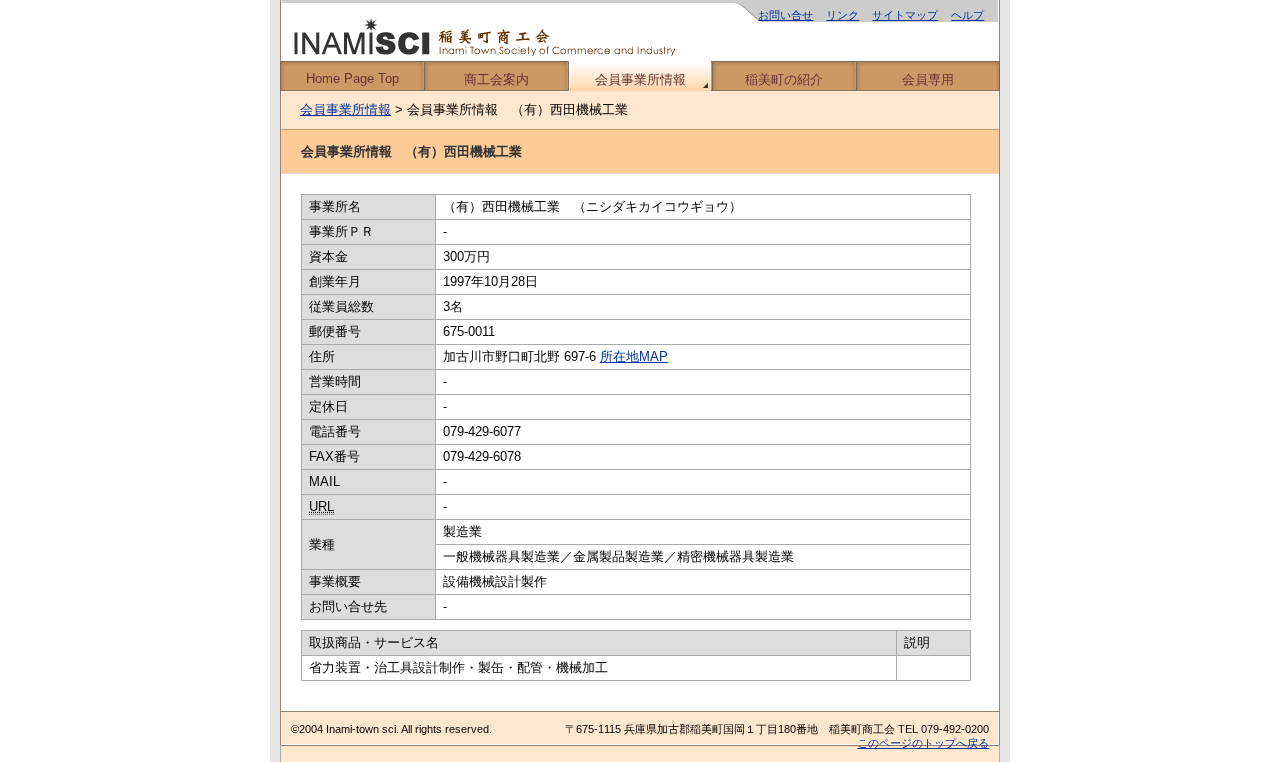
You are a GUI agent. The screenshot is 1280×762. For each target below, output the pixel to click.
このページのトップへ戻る (923, 743)
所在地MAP (634, 356)
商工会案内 (496, 79)
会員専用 (928, 79)
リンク (842, 15)
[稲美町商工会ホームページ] (640, 30)
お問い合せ (785, 15)
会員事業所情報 (640, 79)
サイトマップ (905, 15)
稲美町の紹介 (784, 79)
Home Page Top (352, 78)
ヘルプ (967, 15)
